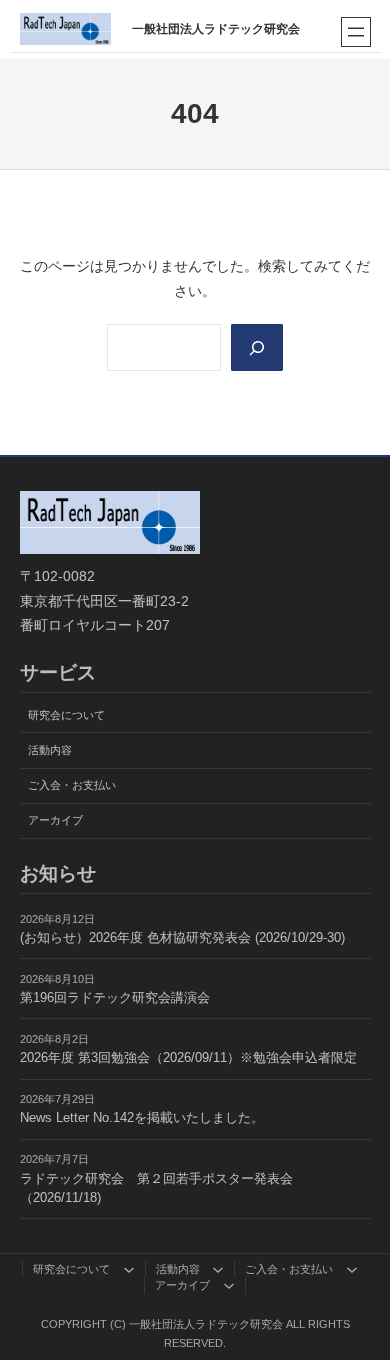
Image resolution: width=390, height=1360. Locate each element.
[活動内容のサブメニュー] (218, 1269)
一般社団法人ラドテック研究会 (216, 29)
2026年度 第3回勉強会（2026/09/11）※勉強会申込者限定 (188, 1058)
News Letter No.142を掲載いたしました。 (142, 1118)
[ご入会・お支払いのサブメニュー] (352, 1269)
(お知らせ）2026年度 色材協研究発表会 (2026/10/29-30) (182, 938)
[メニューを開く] (356, 32)
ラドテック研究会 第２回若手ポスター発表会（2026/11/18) (156, 1188)
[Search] (257, 347)
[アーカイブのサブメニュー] (229, 1285)
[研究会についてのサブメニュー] (129, 1269)
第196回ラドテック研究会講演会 (115, 998)
